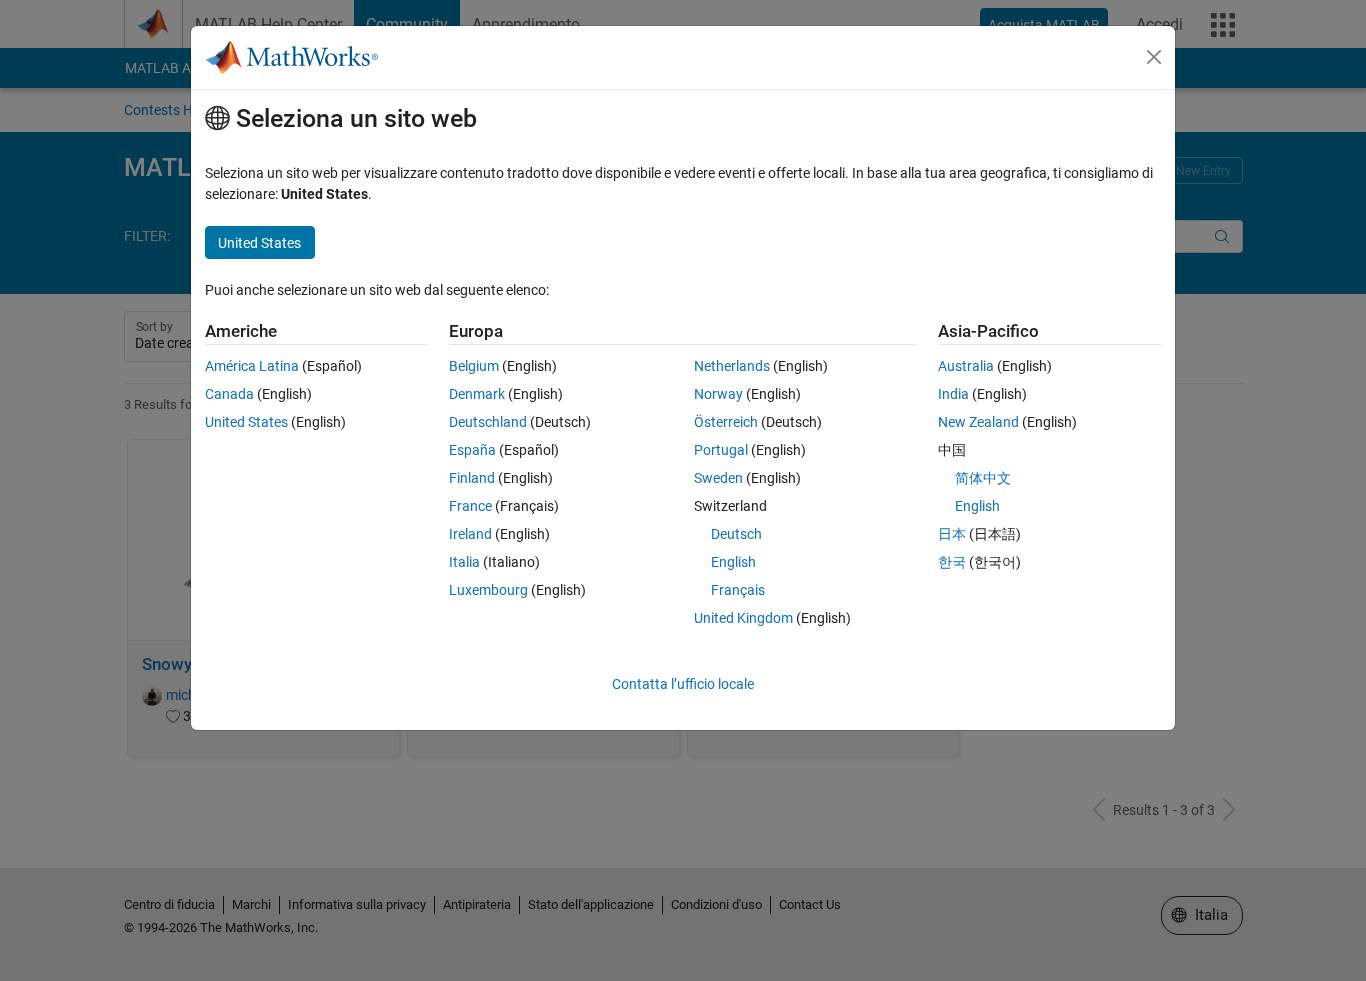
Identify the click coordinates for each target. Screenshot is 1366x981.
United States (246, 422)
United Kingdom (743, 618)
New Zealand (978, 422)
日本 (952, 534)
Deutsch (736, 534)
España (472, 450)
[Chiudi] (1154, 57)
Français (738, 590)
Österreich (726, 422)
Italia (464, 562)
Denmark (477, 394)
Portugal (721, 450)
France (470, 506)
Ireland (470, 534)
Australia (966, 366)
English (733, 562)
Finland (472, 478)
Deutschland (488, 422)
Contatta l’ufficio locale (683, 684)
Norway (718, 394)
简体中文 (983, 478)
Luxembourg (488, 590)
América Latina (252, 366)
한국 (952, 562)
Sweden (718, 478)
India (953, 394)
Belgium (474, 366)
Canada (229, 394)
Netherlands (732, 366)
